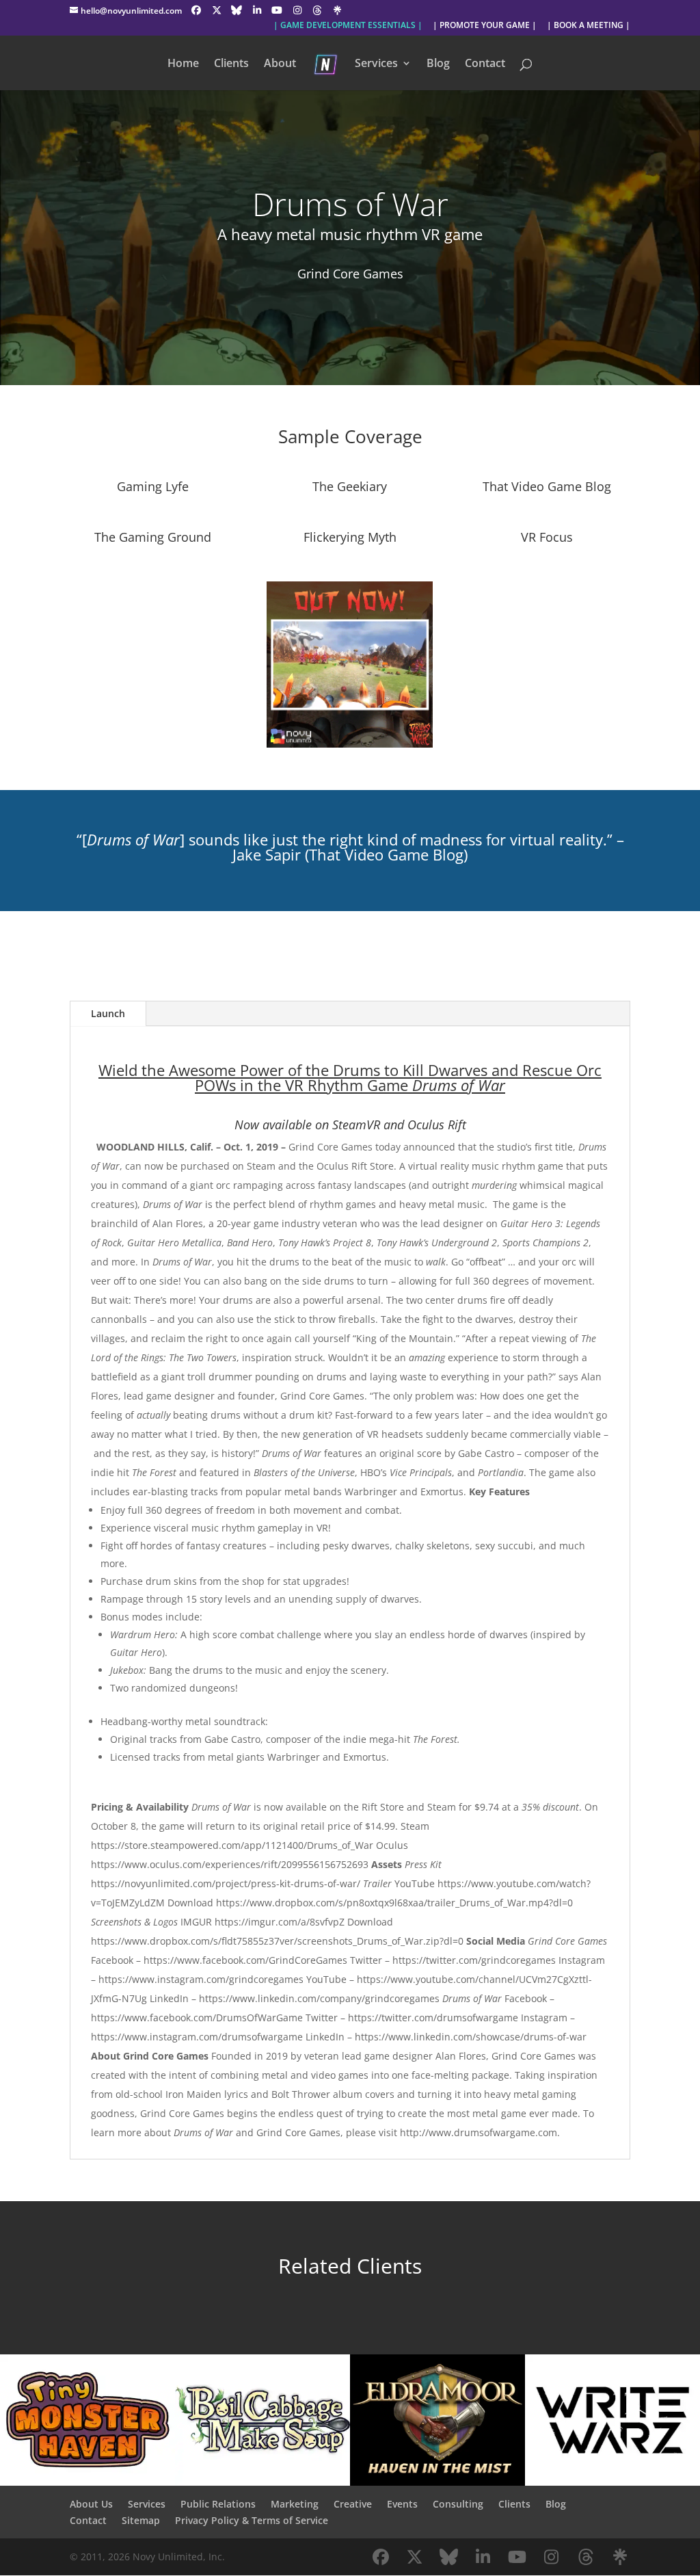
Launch (108, 1013)
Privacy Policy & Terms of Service (252, 2520)
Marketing (295, 2504)
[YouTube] (277, 10)
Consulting (458, 2504)
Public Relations (218, 2504)
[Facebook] (196, 10)
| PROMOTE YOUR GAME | (485, 26)
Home (183, 64)
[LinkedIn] (257, 10)
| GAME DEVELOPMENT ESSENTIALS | (348, 26)
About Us (91, 2504)
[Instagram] (297, 10)
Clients (231, 64)
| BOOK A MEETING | (589, 26)
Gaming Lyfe (153, 486)
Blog (438, 64)
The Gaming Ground (153, 537)
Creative (353, 2504)
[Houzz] (317, 10)
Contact (485, 64)
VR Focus (547, 537)
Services (376, 64)
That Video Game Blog (547, 486)
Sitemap (141, 2520)
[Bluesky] (237, 10)
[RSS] (338, 10)
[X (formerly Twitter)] (217, 10)
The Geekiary (350, 486)
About (280, 64)
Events (402, 2504)
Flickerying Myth (350, 537)
